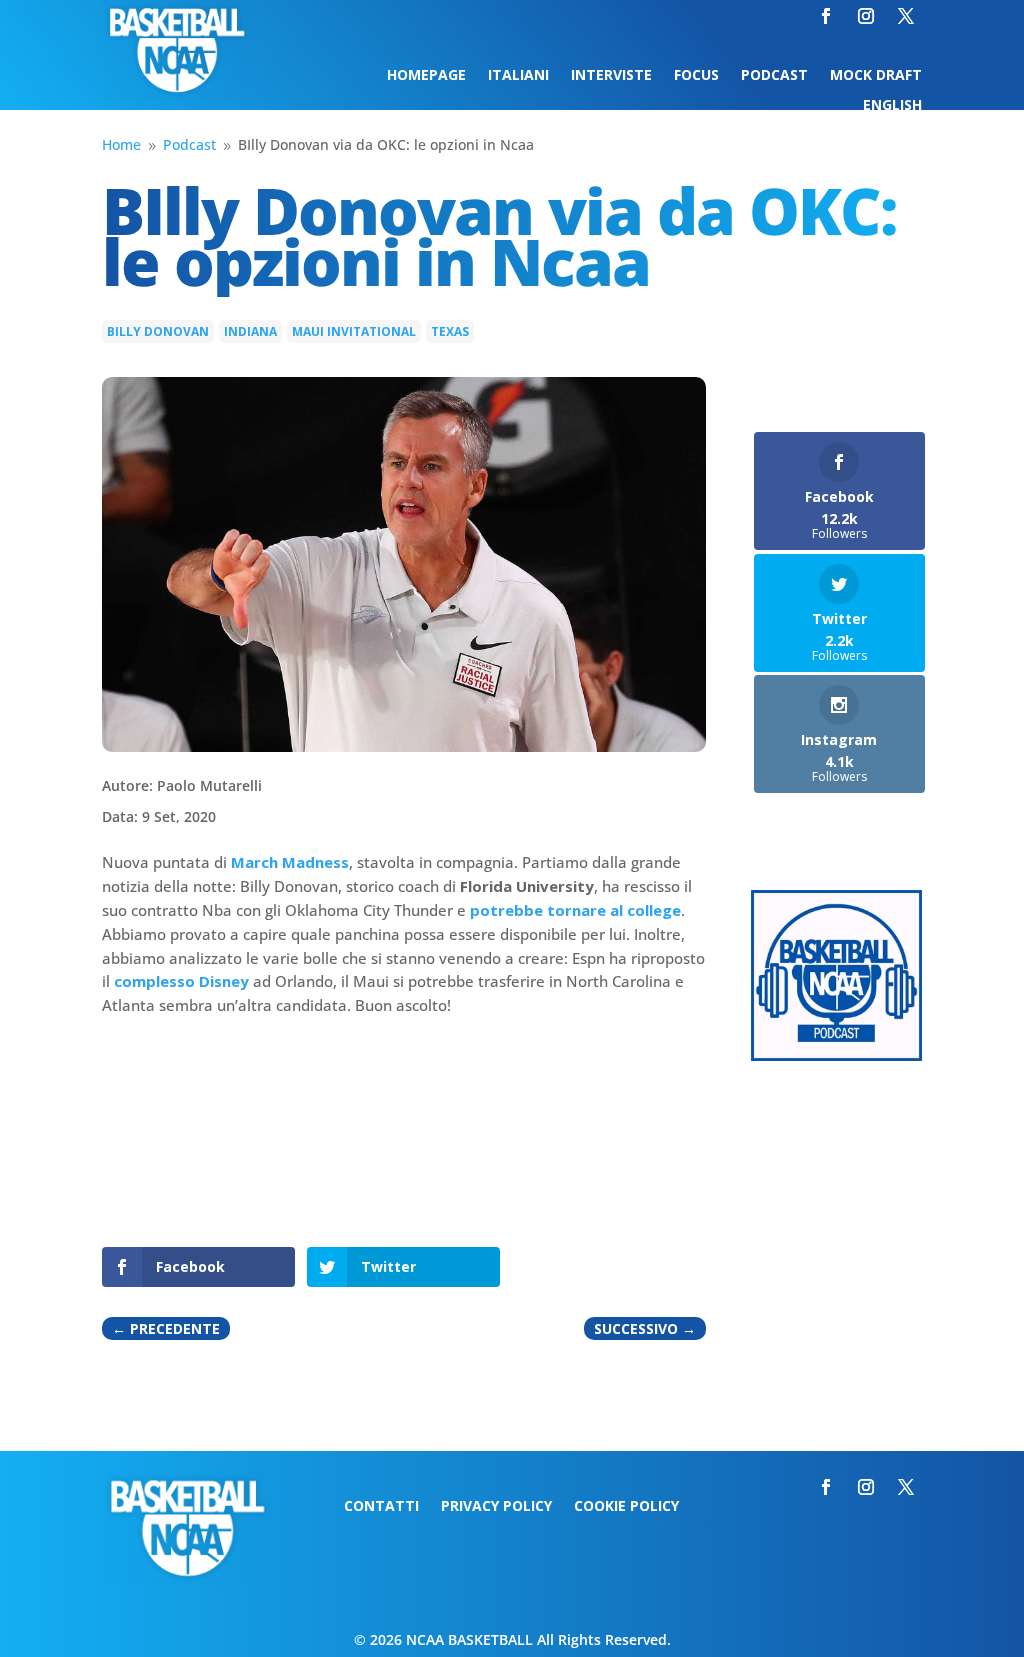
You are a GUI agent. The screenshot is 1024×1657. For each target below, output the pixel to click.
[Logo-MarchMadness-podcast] (836, 1055)
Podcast (774, 76)
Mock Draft (876, 76)
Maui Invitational (354, 331)
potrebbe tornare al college (575, 910)
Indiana (250, 331)
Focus (696, 76)
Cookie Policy (626, 1507)
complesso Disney (181, 981)
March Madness (290, 862)
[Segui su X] (906, 16)
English (892, 106)
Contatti (381, 1507)
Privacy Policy (496, 1507)
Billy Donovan (158, 331)
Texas (450, 331)
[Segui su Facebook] (826, 16)
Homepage (426, 76)
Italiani (518, 76)
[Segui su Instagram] (866, 16)
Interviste (611, 76)
